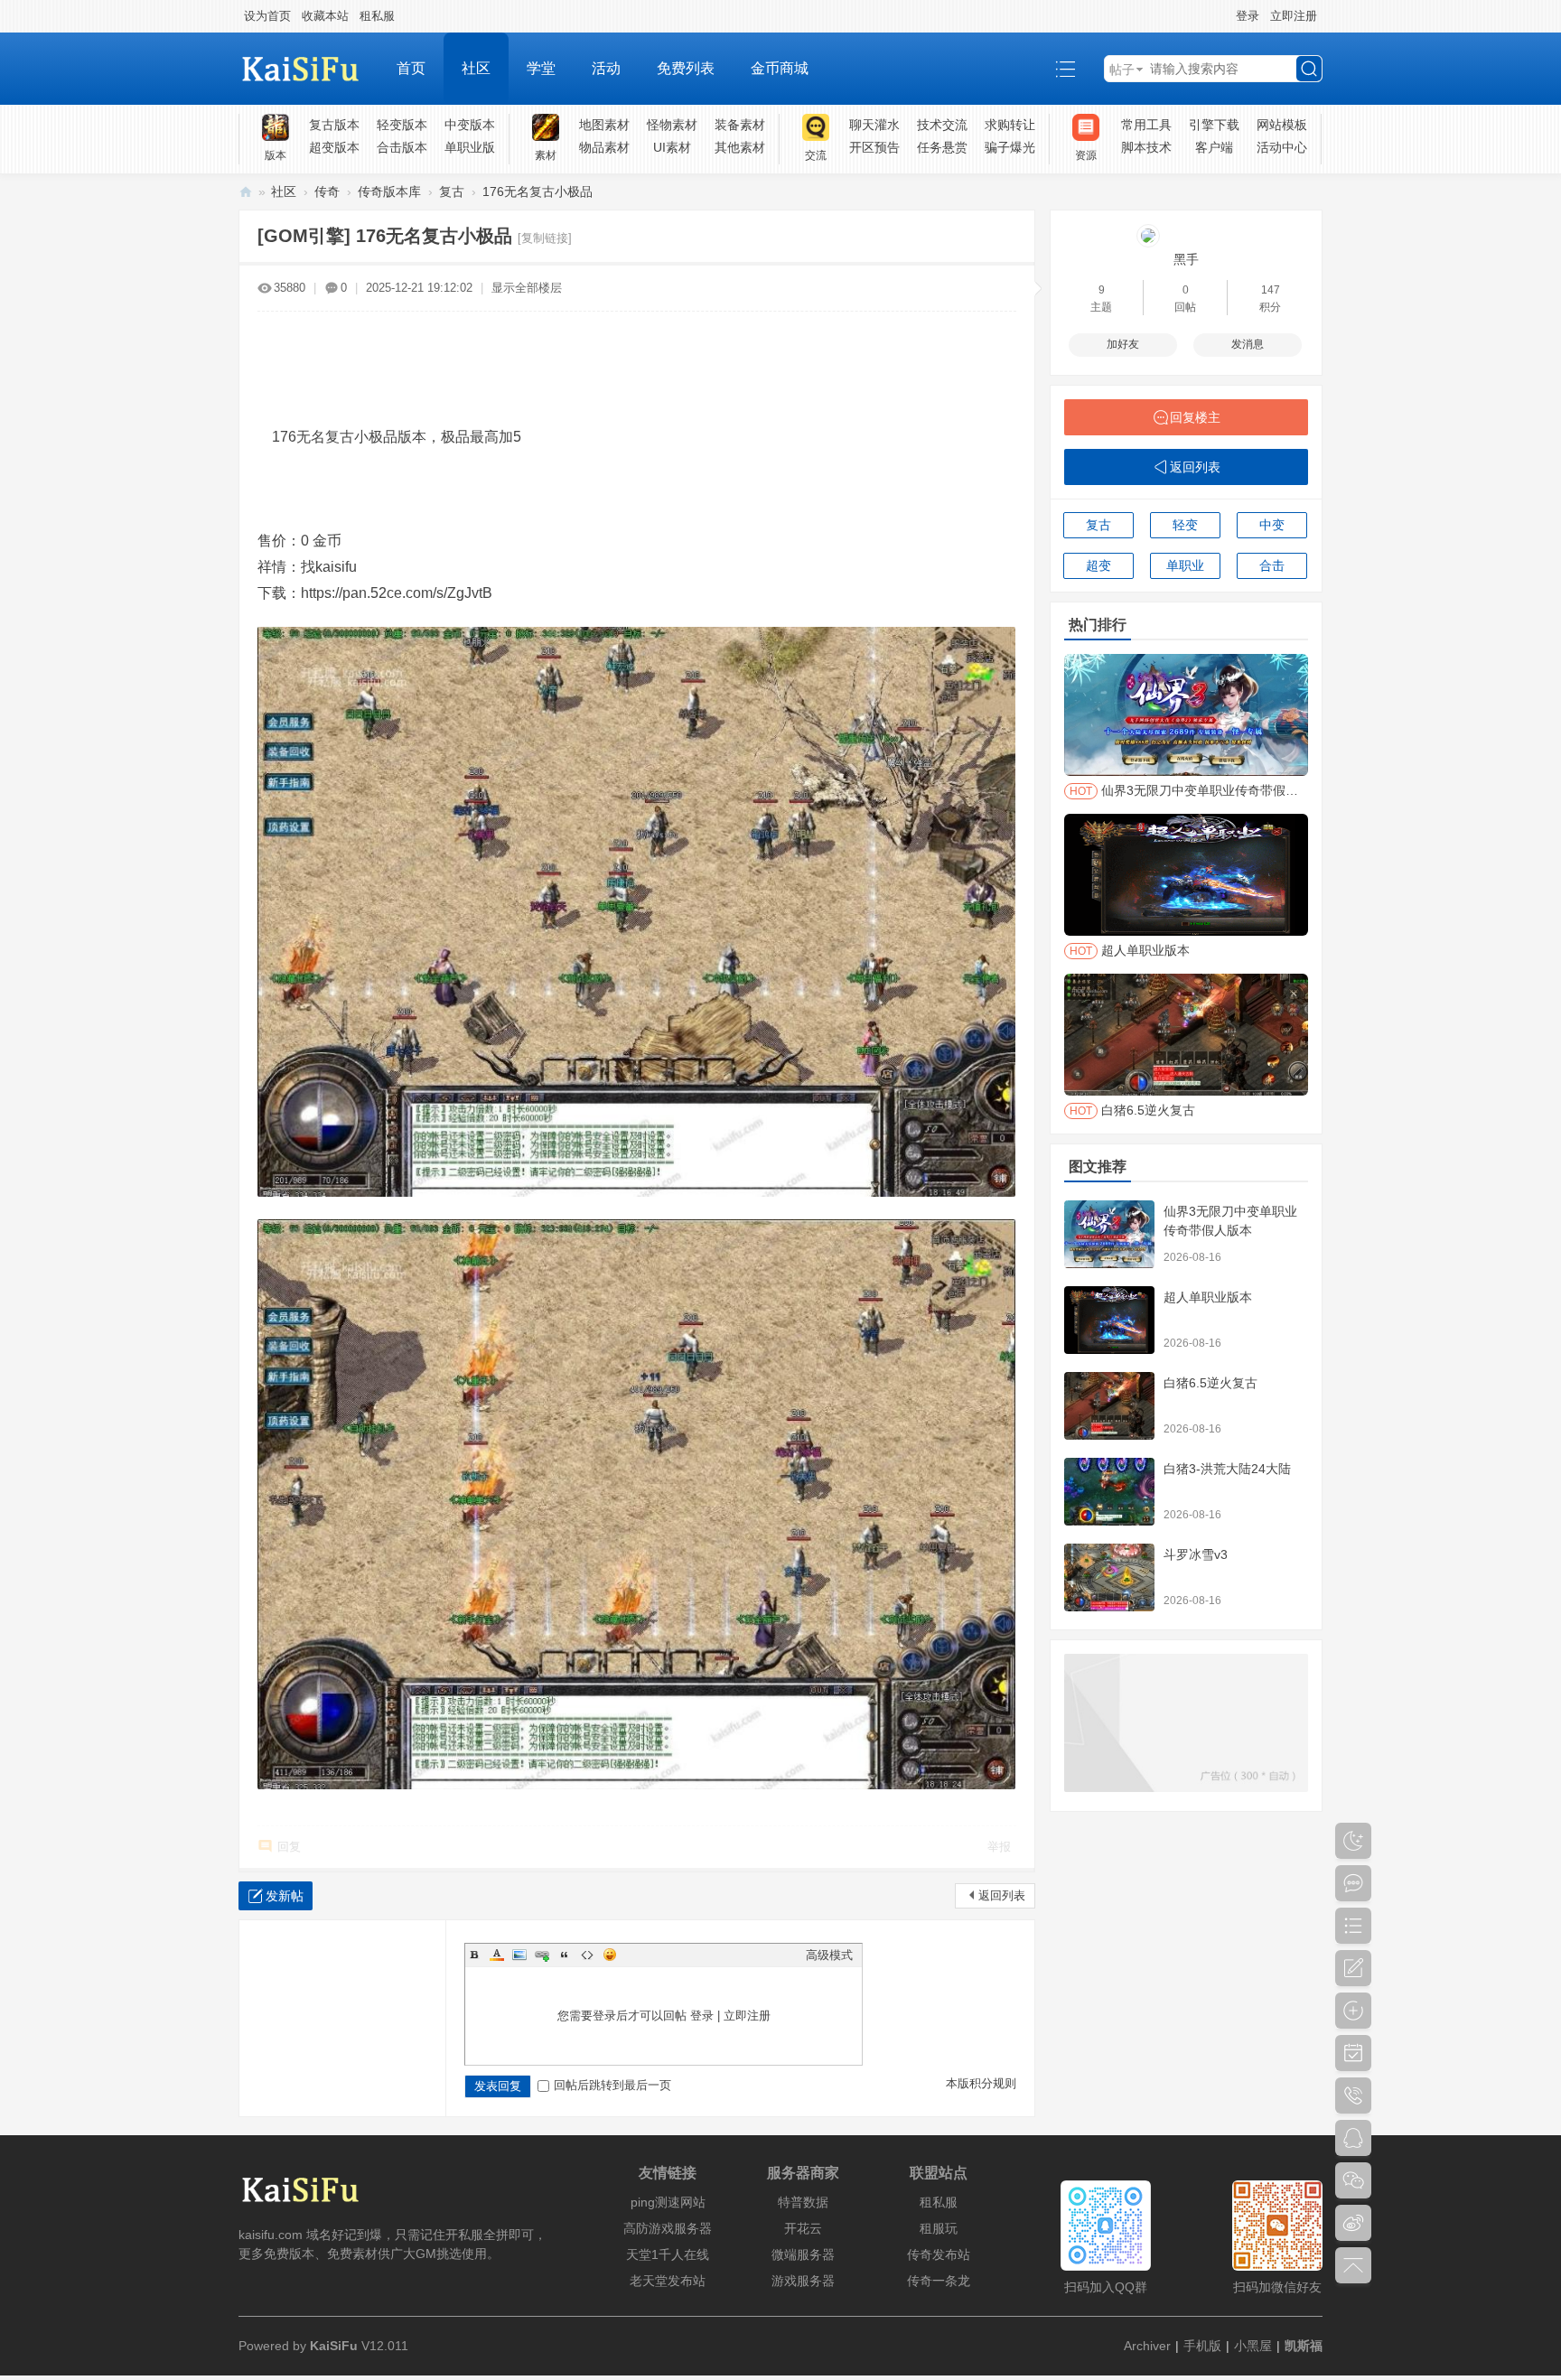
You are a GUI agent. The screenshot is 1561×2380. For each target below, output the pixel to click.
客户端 (1214, 147)
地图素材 (604, 125)
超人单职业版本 (1208, 1297)
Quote (565, 1955)
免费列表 (686, 68)
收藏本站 (325, 16)
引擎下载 (1214, 125)
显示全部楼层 (527, 288)
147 (1271, 290)
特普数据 (803, 2202)
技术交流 (942, 125)
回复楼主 (1195, 417)
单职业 (1185, 565)
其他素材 (740, 147)
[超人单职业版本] (1109, 1320)
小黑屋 (1253, 2346)
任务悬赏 (942, 147)
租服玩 (939, 2228)
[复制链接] (545, 238)
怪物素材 (672, 125)
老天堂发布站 (668, 2281)
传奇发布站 (939, 2254)
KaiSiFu (334, 2346)
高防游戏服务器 (668, 2228)
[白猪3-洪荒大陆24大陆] (1109, 1492)
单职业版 (470, 147)
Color (497, 1955)
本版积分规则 (981, 2083)
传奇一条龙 (939, 2281)
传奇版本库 (389, 191)
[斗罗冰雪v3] (1109, 1577)
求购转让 (1010, 125)
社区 (476, 68)
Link (542, 1955)
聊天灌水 (874, 125)
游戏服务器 (803, 2281)
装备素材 (740, 125)
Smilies (610, 1955)
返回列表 (1002, 1895)
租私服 (377, 16)
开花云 (803, 2228)
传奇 (327, 191)
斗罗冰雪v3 (1196, 1554)
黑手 (1186, 259)
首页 (411, 68)
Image (519, 1955)
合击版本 (402, 147)
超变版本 (334, 147)
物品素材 (604, 147)
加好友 (1123, 344)
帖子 (1122, 70)
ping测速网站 (668, 2202)
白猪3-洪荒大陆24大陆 (1227, 1469)
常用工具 (1146, 125)
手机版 (1202, 2346)
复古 (452, 191)
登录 (1248, 16)
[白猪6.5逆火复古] (1109, 1406)
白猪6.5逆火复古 (1210, 1383)
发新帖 (285, 1896)
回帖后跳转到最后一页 (612, 2085)
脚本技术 (1146, 147)
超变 (1098, 565)
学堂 (541, 68)
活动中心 (1282, 147)
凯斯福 (1304, 2346)
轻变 (1185, 525)
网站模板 (1282, 125)
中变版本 (470, 125)
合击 (1272, 565)
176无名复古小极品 (537, 191)
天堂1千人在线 (668, 2254)
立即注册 (1294, 16)
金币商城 (780, 68)
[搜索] (1309, 69)
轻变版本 (402, 125)
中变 (1272, 525)
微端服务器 (803, 2254)
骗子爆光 (1010, 147)
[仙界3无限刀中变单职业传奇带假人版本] (1109, 1234)
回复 (289, 1847)
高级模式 (829, 1955)
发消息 (1248, 344)
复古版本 (334, 125)
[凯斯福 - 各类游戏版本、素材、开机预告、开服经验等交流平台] (308, 69)
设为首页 (267, 16)
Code (587, 1955)
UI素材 (672, 147)
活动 (606, 68)
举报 (999, 1847)
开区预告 (874, 147)
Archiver (1147, 2346)
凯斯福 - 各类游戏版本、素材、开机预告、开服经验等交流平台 (246, 192)
